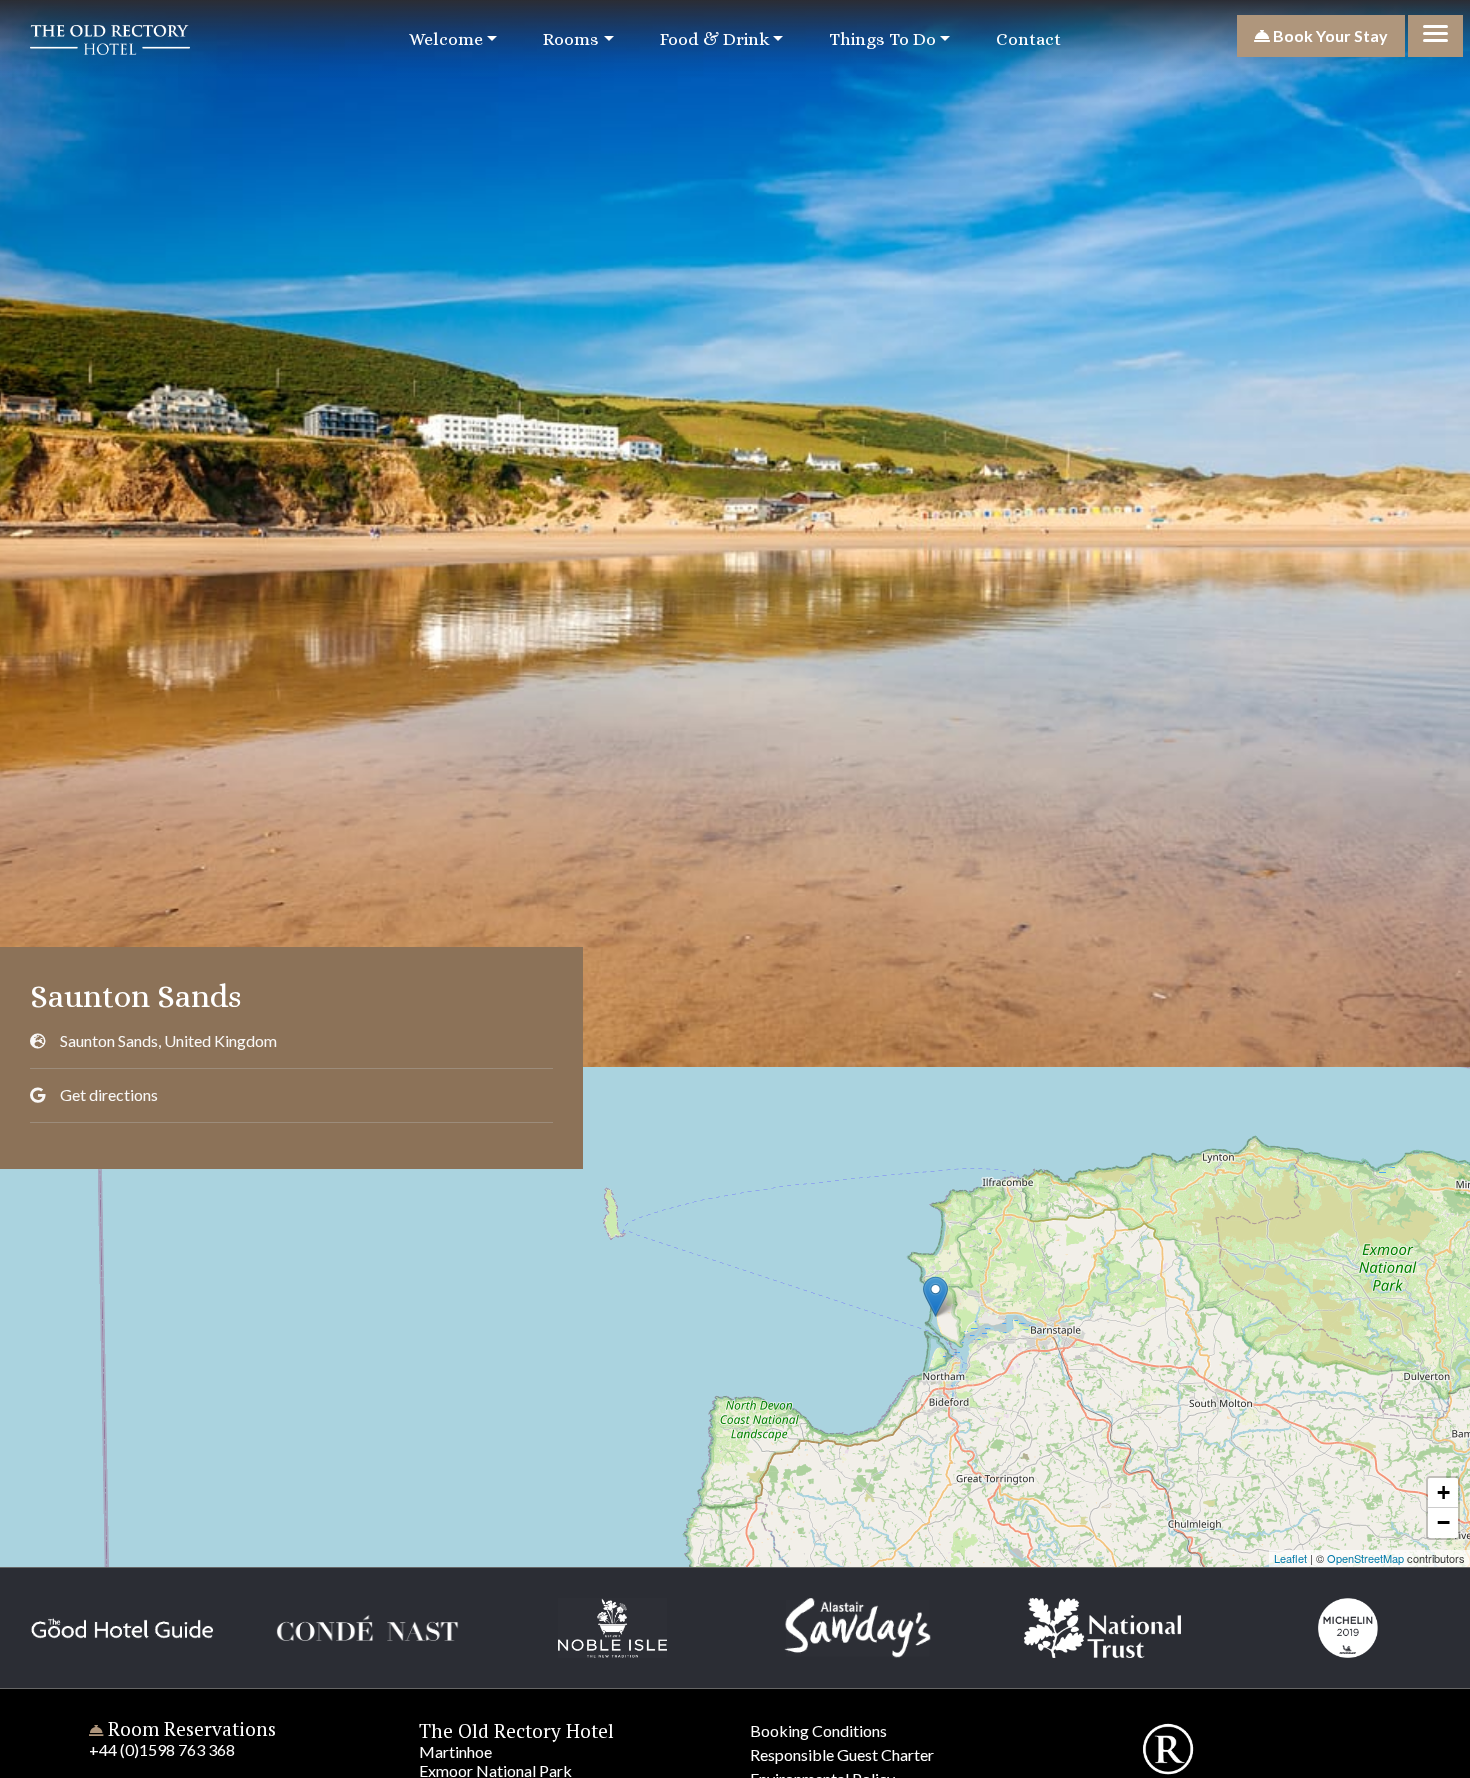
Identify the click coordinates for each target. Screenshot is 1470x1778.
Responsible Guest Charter (842, 1754)
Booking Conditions (818, 1730)
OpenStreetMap (1365, 1558)
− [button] (1443, 1522)
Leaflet (1290, 1558)
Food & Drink (714, 39)
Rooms (571, 39)
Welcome (446, 39)
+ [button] (1443, 1492)
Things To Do (882, 39)
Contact (1028, 39)
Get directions (109, 1094)
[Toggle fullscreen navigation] (1435, 36)
